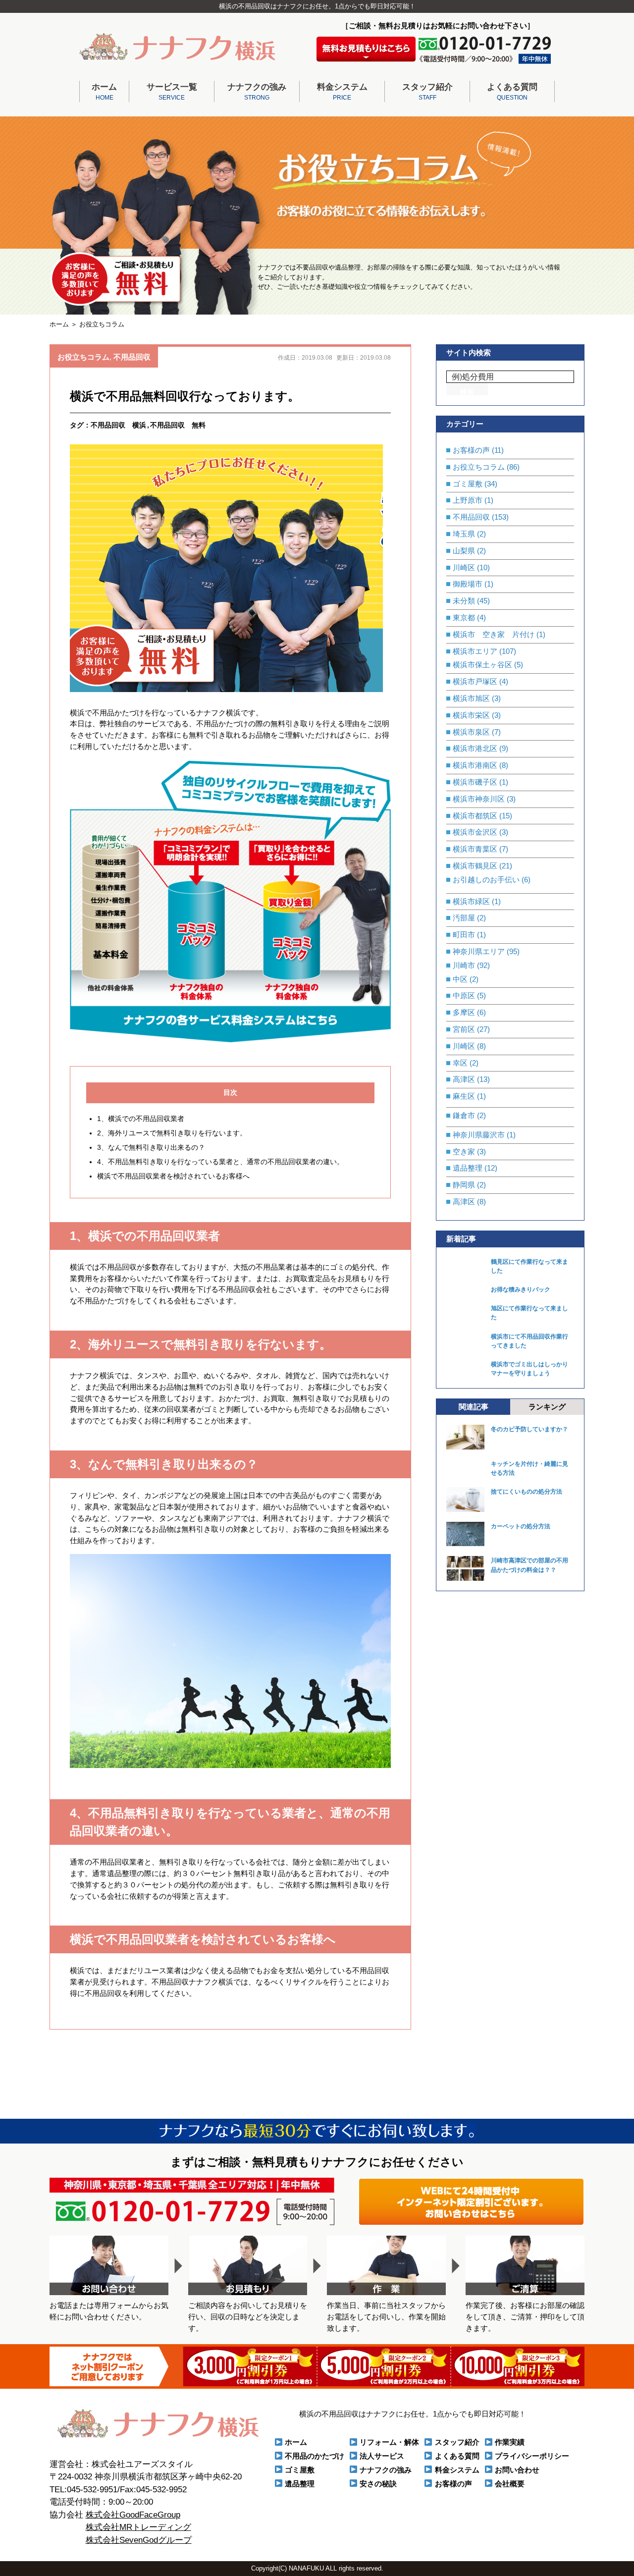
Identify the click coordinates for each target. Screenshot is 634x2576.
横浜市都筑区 (475, 816)
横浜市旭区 (471, 698)
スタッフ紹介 (427, 92)
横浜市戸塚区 (475, 681)
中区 (460, 979)
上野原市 (468, 500)
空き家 (464, 1152)
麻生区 (464, 1096)
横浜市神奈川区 (479, 799)
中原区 (464, 995)
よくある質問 (512, 92)
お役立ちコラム (83, 357)
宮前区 (464, 1029)
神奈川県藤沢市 (479, 1135)
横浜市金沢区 (475, 832)
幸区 (460, 1063)
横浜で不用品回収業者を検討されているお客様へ (173, 1176)
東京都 (464, 617)
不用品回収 (132, 357)
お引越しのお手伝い (486, 880)
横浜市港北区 (475, 748)
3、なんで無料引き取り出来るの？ (151, 1147)
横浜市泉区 (471, 732)
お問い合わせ (517, 2470)
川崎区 (464, 567)
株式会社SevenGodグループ (139, 2540)
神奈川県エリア (479, 951)
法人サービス (382, 2456)
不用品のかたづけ (315, 2456)
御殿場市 (468, 584)
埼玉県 (464, 534)
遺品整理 (468, 1168)
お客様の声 (471, 450)
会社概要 (510, 2484)
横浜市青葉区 (475, 849)
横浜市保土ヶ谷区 (482, 665)
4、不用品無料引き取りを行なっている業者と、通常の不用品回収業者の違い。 (220, 1162)
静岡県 (464, 1185)
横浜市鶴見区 (475, 866)
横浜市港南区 (475, 765)
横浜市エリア (475, 651)
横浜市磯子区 (475, 782)
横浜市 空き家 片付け (494, 634)
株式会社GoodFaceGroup (133, 2515)
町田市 (464, 935)
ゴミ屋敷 (468, 484)
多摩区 (464, 1012)
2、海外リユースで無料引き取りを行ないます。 (172, 1133)
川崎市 (464, 965)
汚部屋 (464, 918)
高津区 (464, 1079)
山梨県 (464, 551)
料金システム (342, 92)
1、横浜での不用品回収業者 (142, 1119)
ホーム (104, 92)
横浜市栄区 (471, 715)
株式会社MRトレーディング (138, 2527)
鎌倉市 (464, 1115)
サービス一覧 (172, 92)
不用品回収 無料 (178, 425)
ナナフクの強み (257, 92)
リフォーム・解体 (389, 2442)
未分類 (464, 601)
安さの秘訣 (378, 2484)
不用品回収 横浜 (118, 425)
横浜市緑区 (471, 901)
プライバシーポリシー (532, 2456)
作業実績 (510, 2442)
